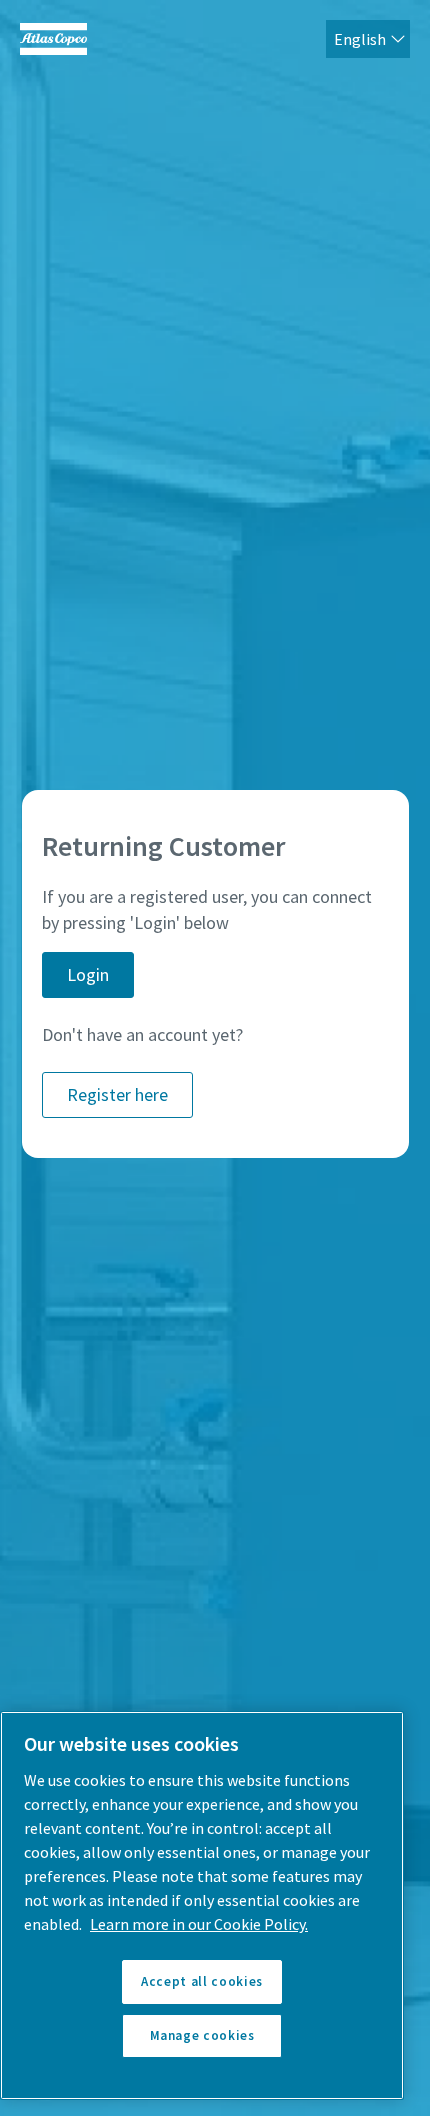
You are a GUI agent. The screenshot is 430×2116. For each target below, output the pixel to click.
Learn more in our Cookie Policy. (199, 1924)
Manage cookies (202, 2035)
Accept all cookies (202, 1981)
